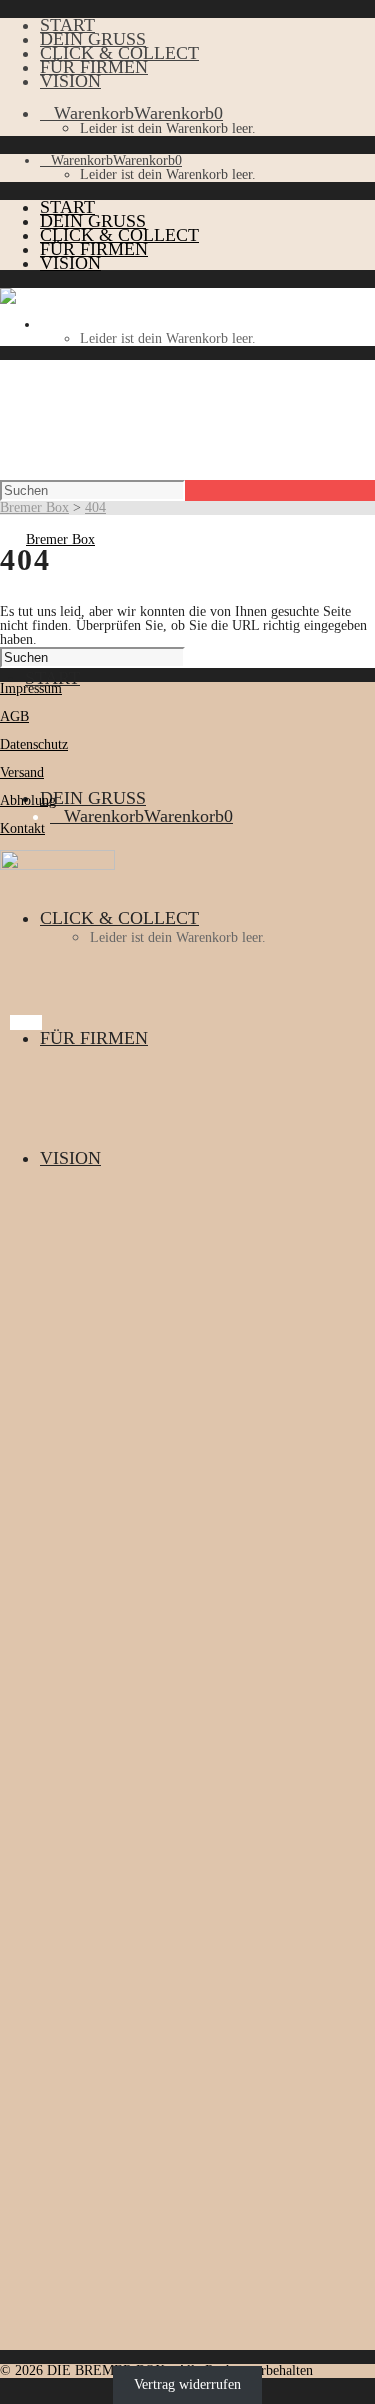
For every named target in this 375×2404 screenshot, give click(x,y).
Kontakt (22, 828)
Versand (22, 772)
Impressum (31, 688)
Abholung (28, 800)
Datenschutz (34, 744)
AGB (14, 716)
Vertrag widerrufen (187, 2384)
